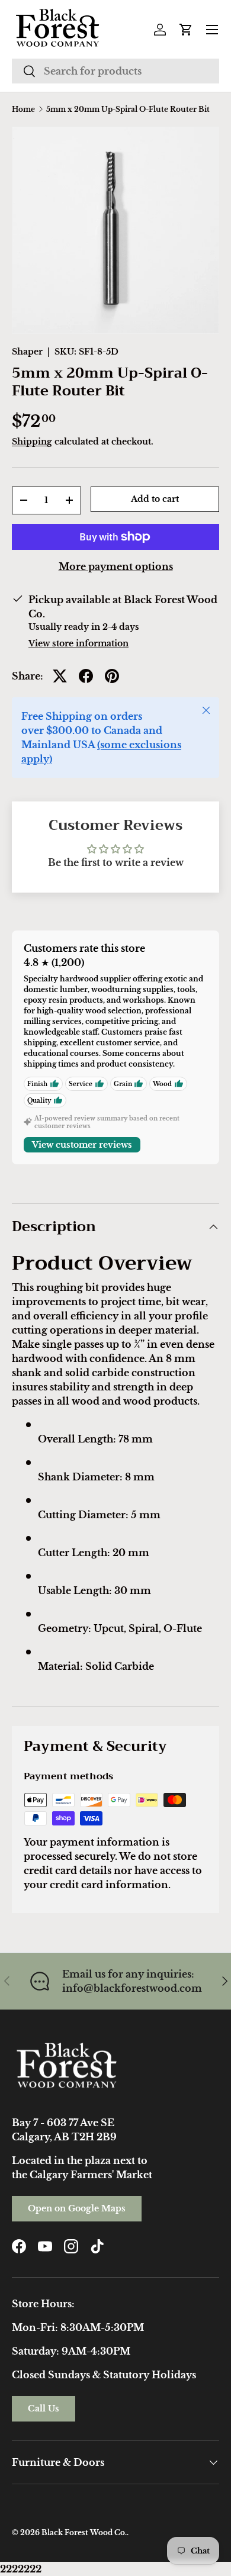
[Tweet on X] (60, 676)
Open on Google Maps (77, 2208)
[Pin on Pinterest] (112, 676)
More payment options (116, 566)
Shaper (27, 352)
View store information (78, 643)
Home (23, 110)
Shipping (32, 442)
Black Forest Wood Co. (84, 2532)
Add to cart (155, 499)
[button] (186, 30)
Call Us (44, 2408)
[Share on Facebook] (86, 676)
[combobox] (115, 71)
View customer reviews (82, 1145)
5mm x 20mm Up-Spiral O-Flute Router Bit (128, 110)
